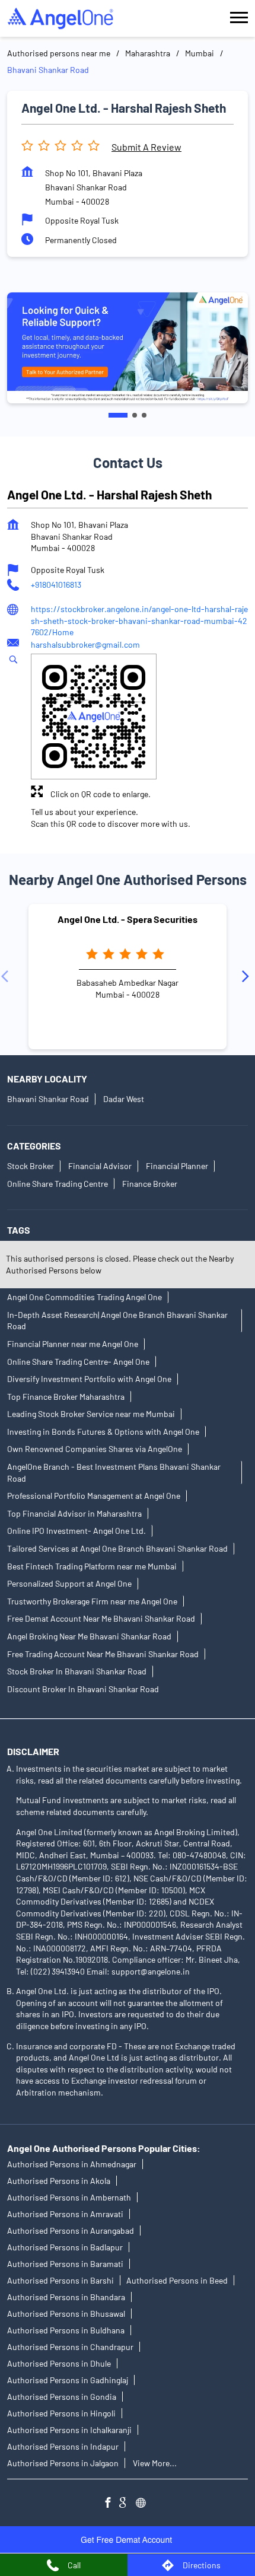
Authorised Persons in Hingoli (61, 2413)
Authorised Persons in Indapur (63, 2446)
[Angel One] (60, 18)
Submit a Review (146, 147)
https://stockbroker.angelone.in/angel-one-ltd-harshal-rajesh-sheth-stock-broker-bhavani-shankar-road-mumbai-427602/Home (139, 620)
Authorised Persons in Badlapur (65, 2247)
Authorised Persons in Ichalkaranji (69, 2430)
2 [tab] (135, 415)
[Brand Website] (144, 2504)
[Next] (248, 977)
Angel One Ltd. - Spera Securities (128, 919)
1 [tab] (118, 415)
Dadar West (124, 1099)
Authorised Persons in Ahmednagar (72, 2164)
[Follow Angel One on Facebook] (111, 2504)
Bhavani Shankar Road (48, 1099)
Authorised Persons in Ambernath (69, 2197)
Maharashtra (148, 53)
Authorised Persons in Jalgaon (63, 2463)
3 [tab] (144, 415)
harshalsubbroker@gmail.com (85, 644)
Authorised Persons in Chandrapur (70, 2347)
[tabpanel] (128, 348)
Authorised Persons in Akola (59, 2181)
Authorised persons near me (59, 53)
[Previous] (7, 977)
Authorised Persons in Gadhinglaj (68, 2380)
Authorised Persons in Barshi (60, 2280)
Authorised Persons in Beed (177, 2280)
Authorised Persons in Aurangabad (71, 2230)
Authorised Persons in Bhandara (66, 2297)
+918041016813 (56, 585)
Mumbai (200, 53)
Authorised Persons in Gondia (62, 2397)
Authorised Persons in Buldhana (66, 2330)
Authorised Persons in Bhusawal (66, 2314)
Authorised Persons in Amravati (65, 2214)
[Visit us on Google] (128, 2504)
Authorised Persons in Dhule (59, 2363)
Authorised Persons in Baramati (65, 2264)
